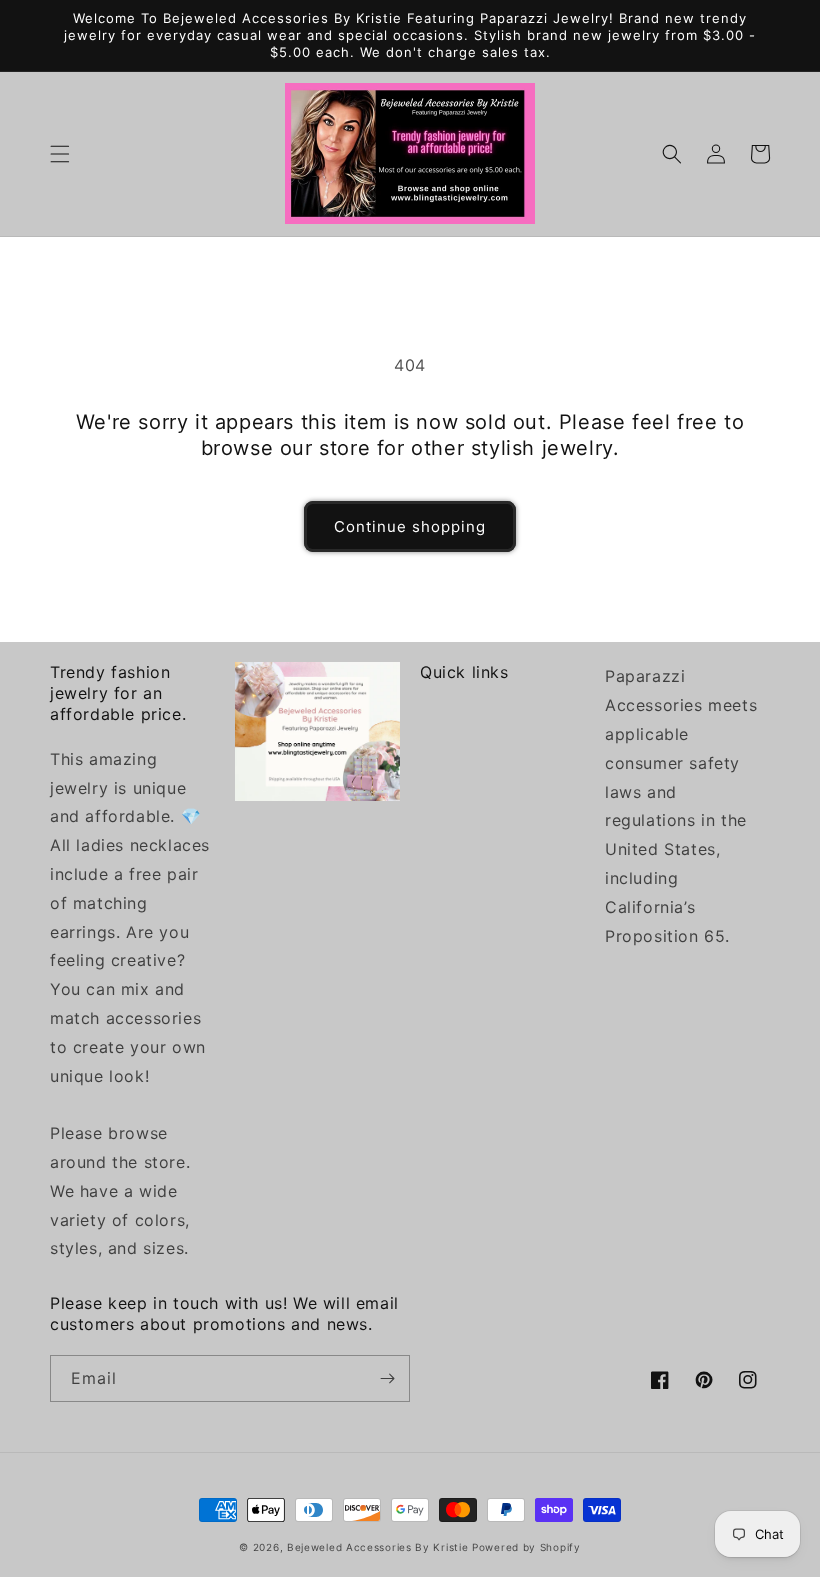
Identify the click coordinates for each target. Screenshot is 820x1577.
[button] (60, 154)
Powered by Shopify (526, 1547)
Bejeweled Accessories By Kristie (377, 1547)
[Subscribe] (387, 1378)
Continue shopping (410, 526)
